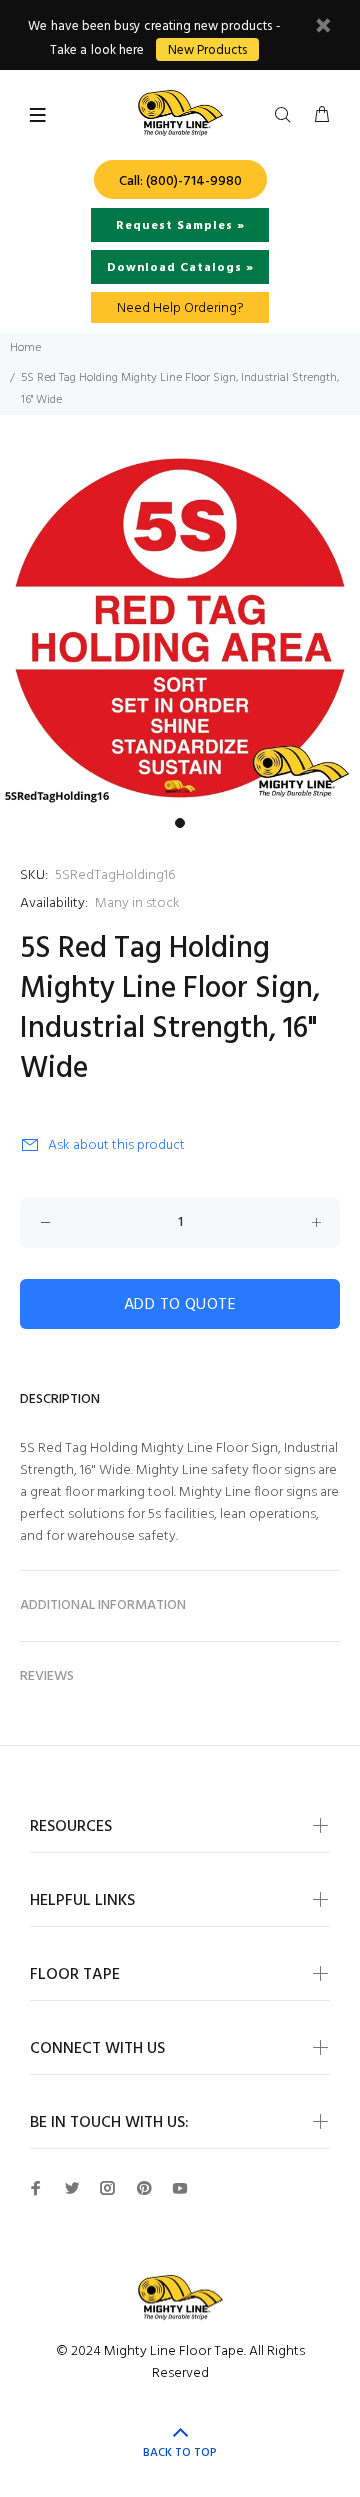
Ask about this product (116, 1145)
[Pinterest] (144, 2188)
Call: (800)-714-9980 (180, 181)
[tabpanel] (180, 628)
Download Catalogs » (180, 268)
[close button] (323, 28)
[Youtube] (180, 2188)
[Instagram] (108, 2188)
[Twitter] (72, 2188)
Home (25, 348)
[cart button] (322, 116)
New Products (207, 50)
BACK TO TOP (180, 2453)
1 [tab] (180, 823)
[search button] (287, 116)
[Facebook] (36, 2188)
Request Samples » (180, 226)
